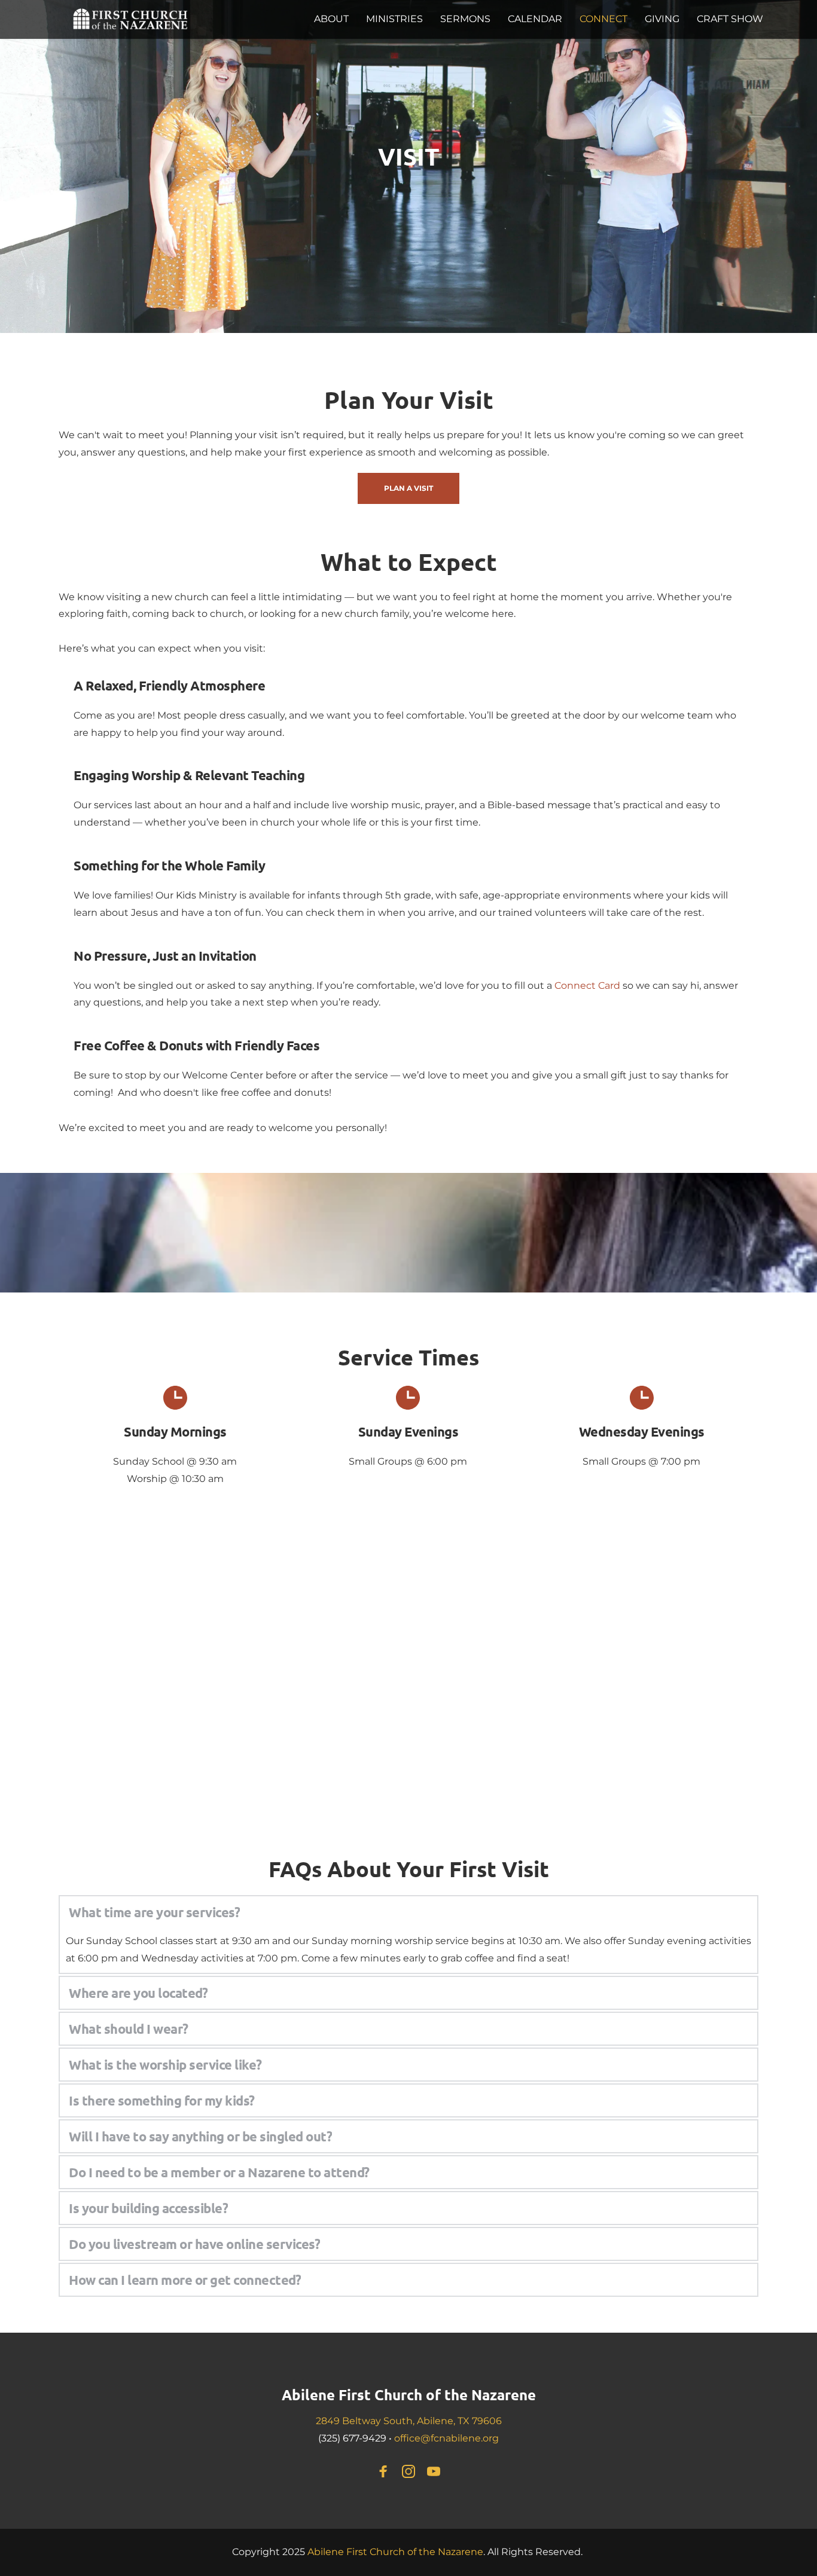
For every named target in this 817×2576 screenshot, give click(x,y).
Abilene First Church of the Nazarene (409, 2395)
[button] (408, 1912)
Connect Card (587, 986)
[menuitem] (331, 19)
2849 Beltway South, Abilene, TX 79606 (409, 2421)
